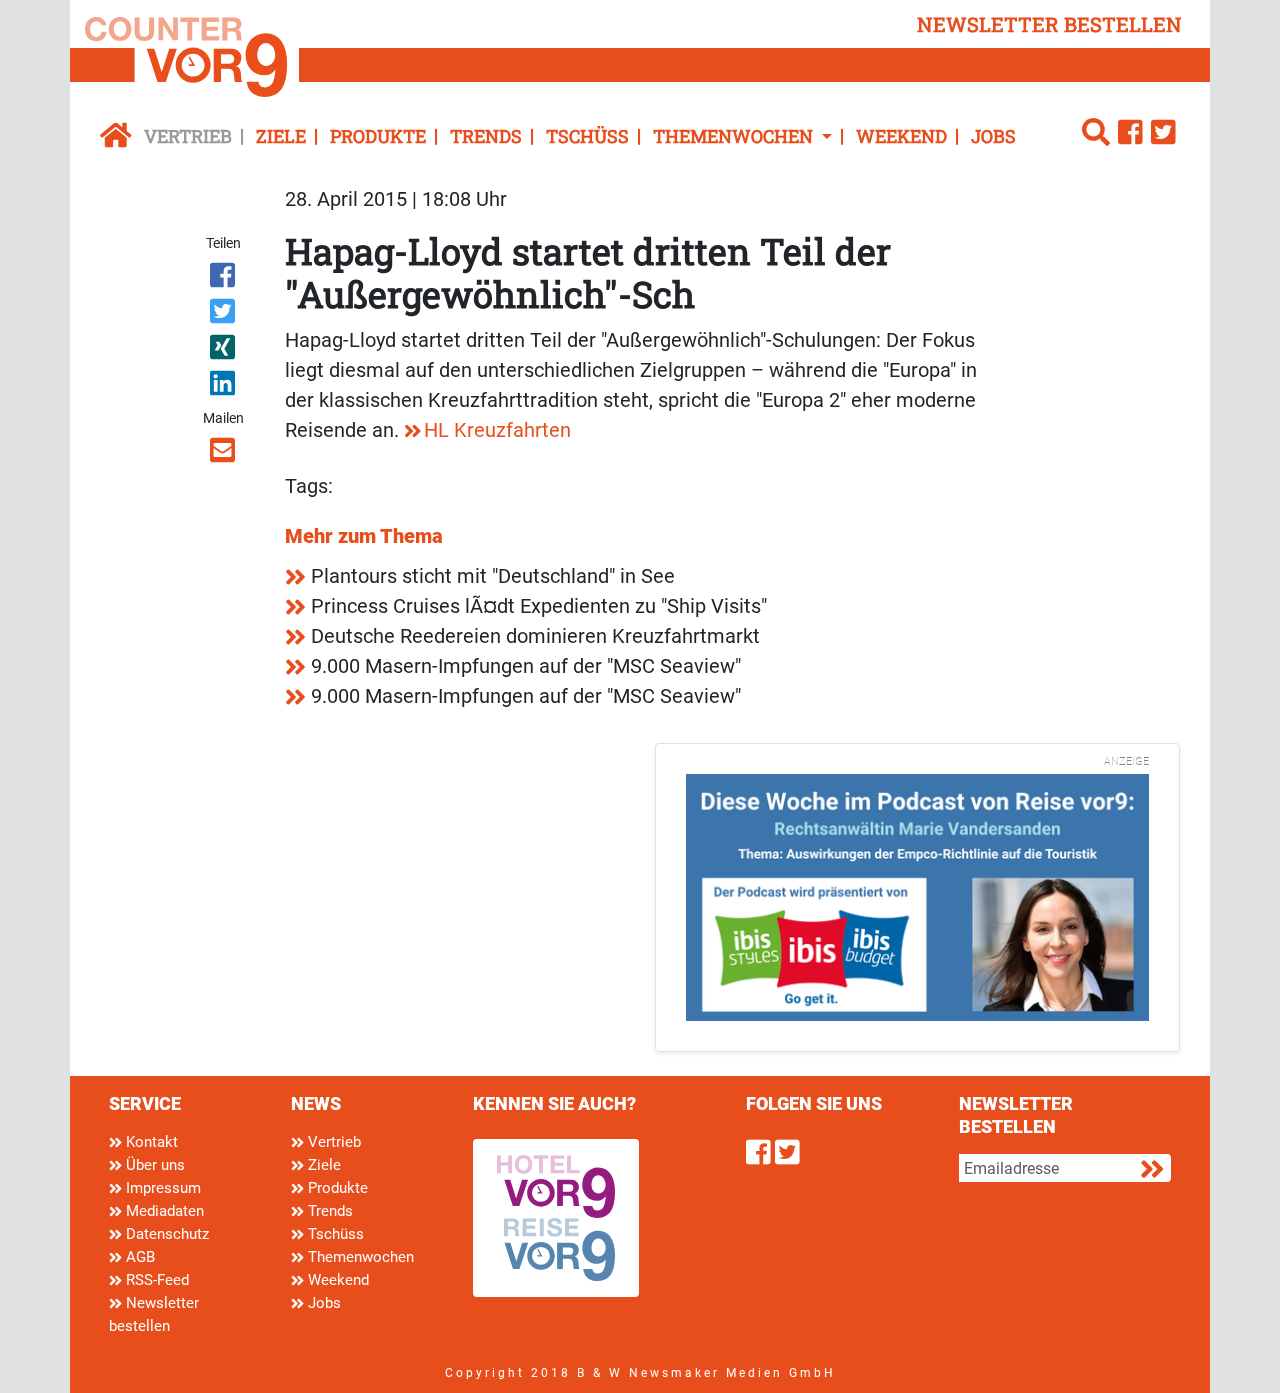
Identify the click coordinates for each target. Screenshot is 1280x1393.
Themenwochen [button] (735, 136)
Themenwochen (359, 1257)
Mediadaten (163, 1211)
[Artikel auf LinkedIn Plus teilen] (224, 387)
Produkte (378, 136)
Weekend (901, 136)
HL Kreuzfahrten (497, 430)
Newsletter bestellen (154, 1314)
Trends (486, 136)
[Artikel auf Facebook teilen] (224, 279)
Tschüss (587, 136)
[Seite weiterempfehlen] (224, 454)
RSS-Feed (155, 1280)
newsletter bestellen (1049, 24)
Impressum (161, 1188)
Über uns (153, 1165)
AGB (138, 1257)
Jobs (993, 136)
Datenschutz (165, 1234)
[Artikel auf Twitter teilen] (224, 315)
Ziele (281, 136)
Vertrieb (188, 136)
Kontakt (150, 1142)
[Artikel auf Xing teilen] (224, 351)
